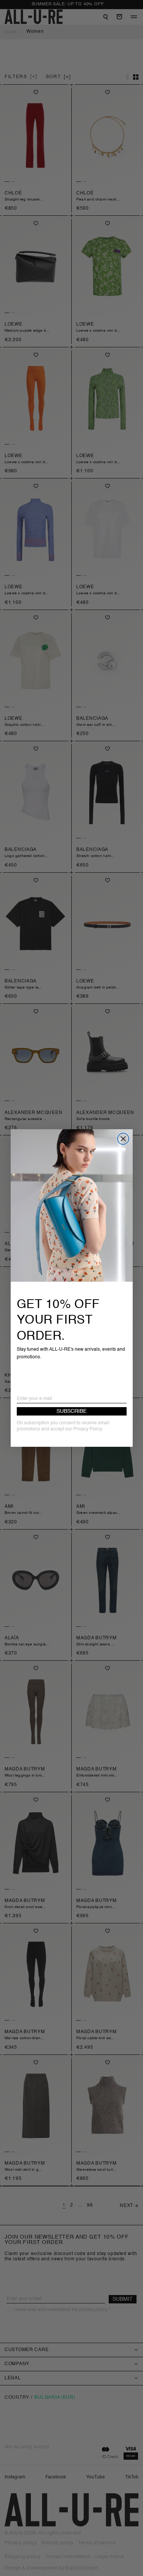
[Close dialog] (123, 1139)
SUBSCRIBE (71, 1411)
